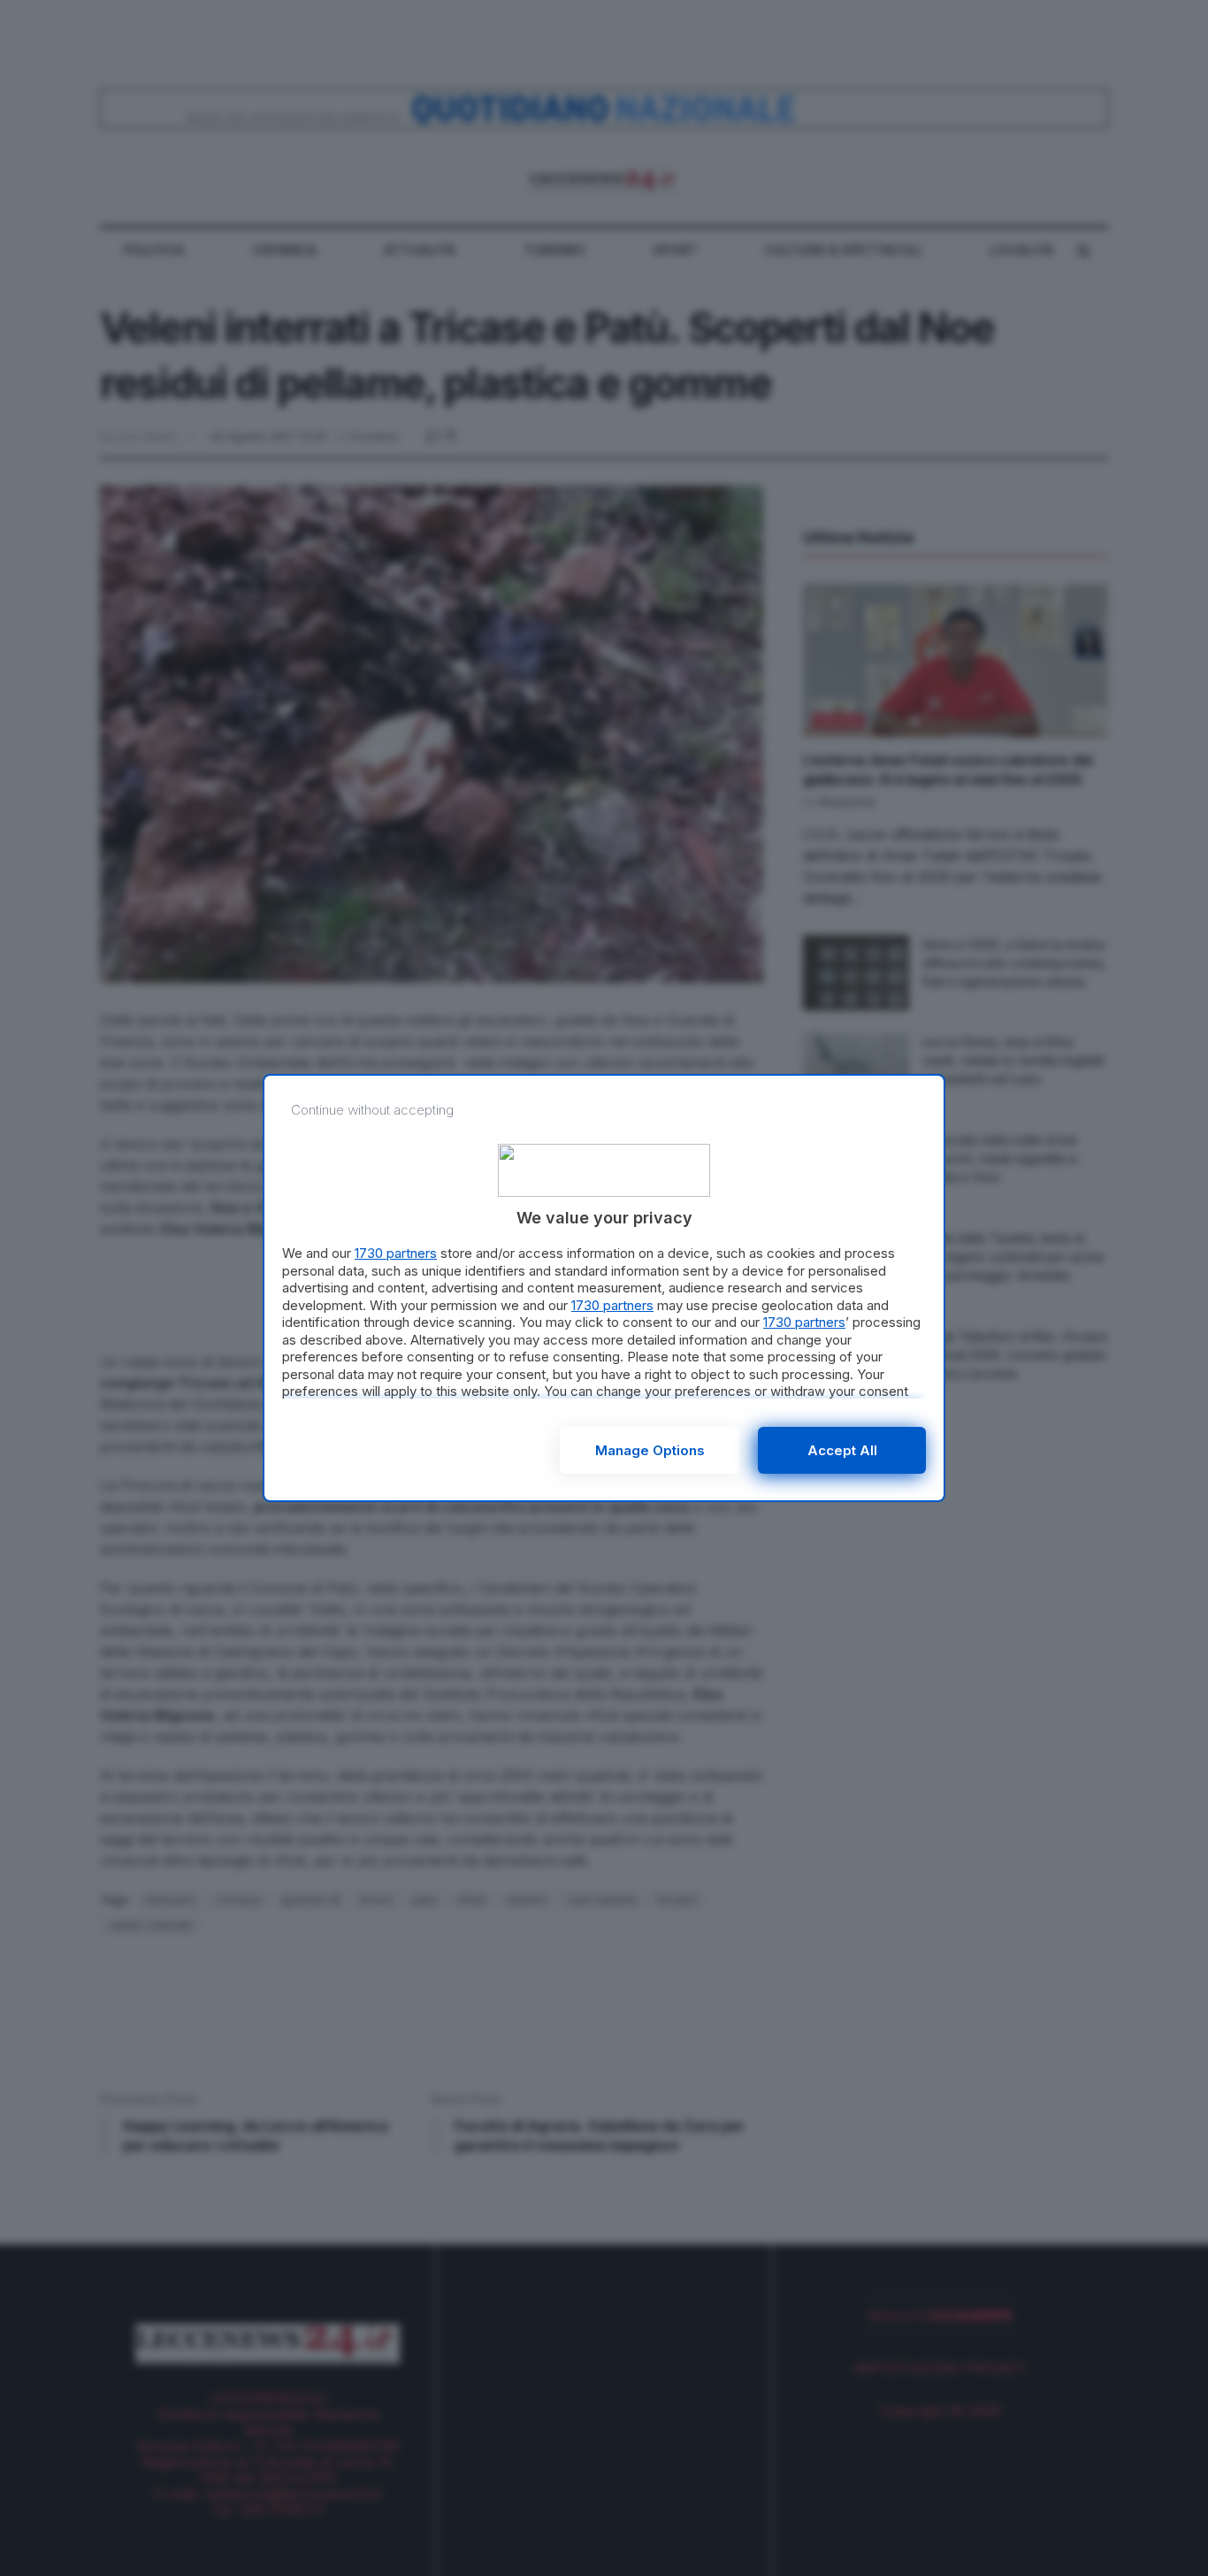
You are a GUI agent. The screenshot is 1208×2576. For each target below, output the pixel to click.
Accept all (842, 1450)
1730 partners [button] (396, 1253)
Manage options (650, 1450)
